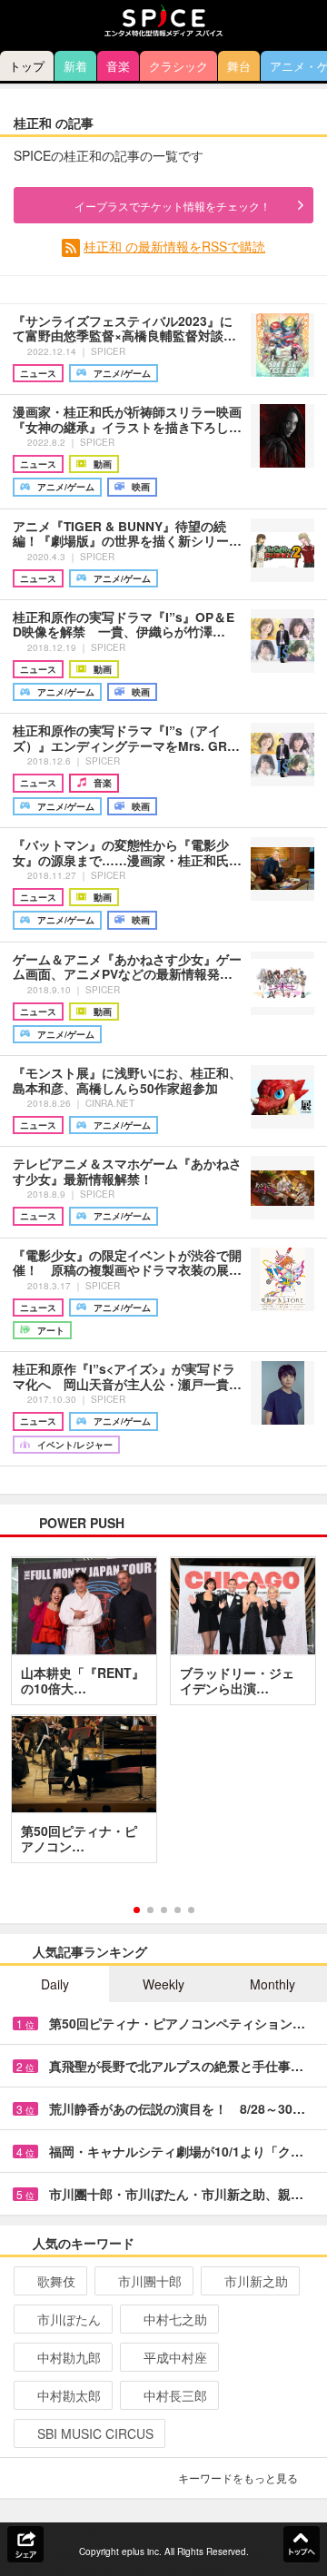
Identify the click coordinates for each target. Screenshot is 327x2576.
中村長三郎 (175, 2395)
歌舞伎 (56, 2281)
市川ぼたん (69, 2319)
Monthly (272, 1984)
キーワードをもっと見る (238, 2477)
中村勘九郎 (69, 2357)
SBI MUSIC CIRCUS (95, 2433)
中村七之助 (175, 2319)
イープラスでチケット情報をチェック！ (173, 206)
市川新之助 (256, 2281)
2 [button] (150, 1910)
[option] (163, 1716)
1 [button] (137, 1910)
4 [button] (178, 1910)
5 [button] (191, 1910)
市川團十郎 (150, 2281)
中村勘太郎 (69, 2395)
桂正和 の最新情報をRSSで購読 (174, 246)
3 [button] (164, 1910)
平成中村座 (175, 2357)
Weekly (163, 1984)
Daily (55, 1984)
